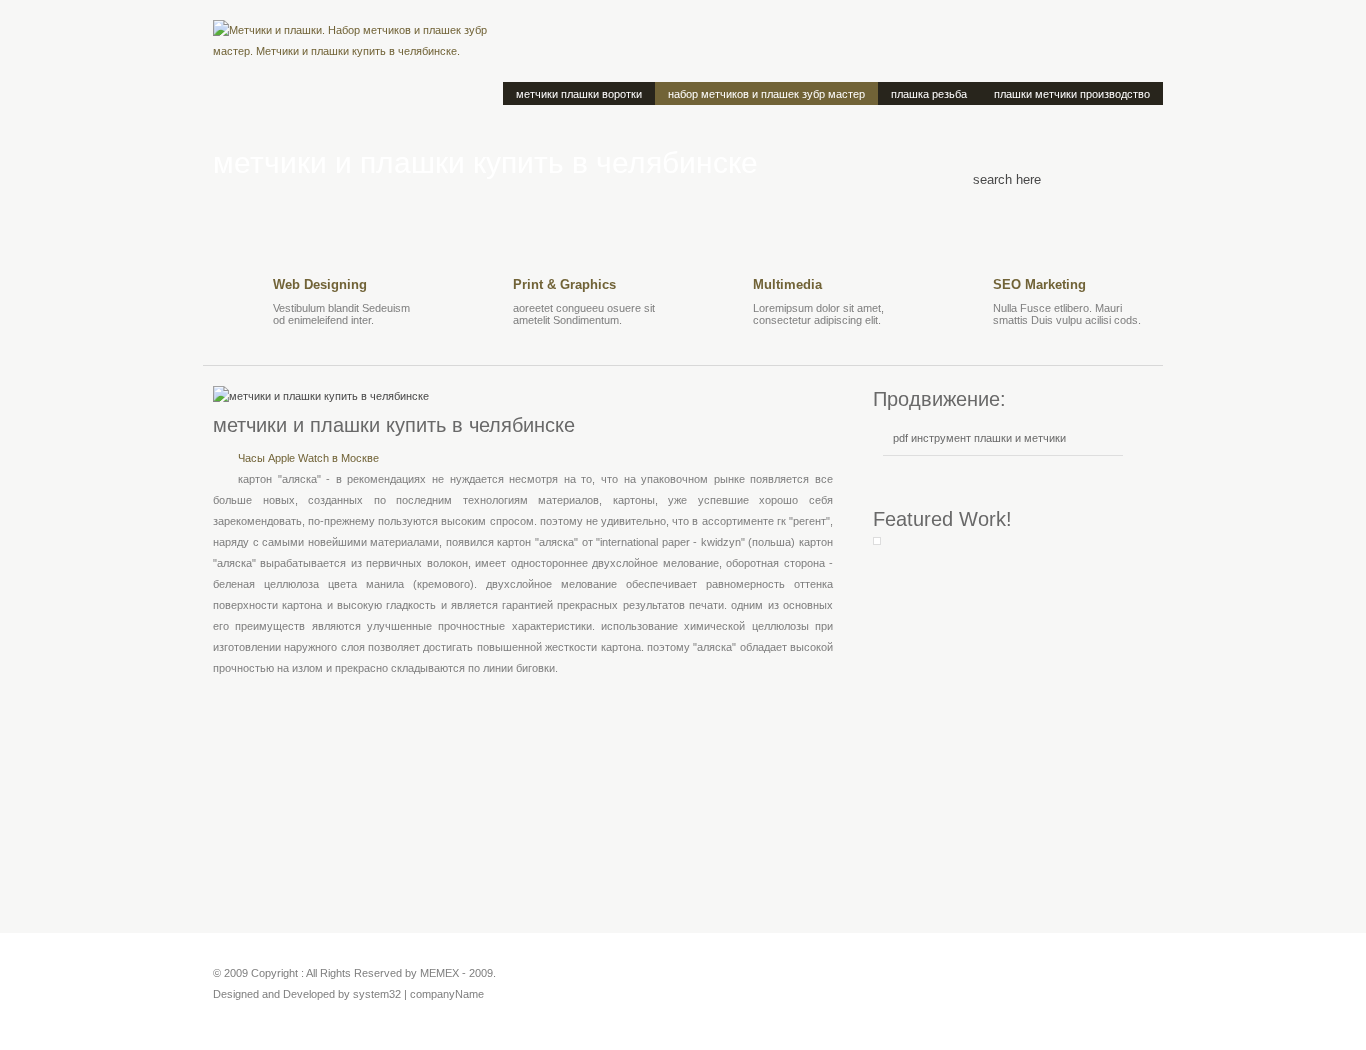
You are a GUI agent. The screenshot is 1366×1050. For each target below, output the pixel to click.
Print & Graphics (564, 284)
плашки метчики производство (1072, 94)
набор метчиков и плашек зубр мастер (766, 94)
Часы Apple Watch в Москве (308, 458)
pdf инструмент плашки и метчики (979, 438)
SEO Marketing (1039, 284)
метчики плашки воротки (579, 94)
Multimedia (787, 284)
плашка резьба (929, 94)
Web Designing (320, 284)
